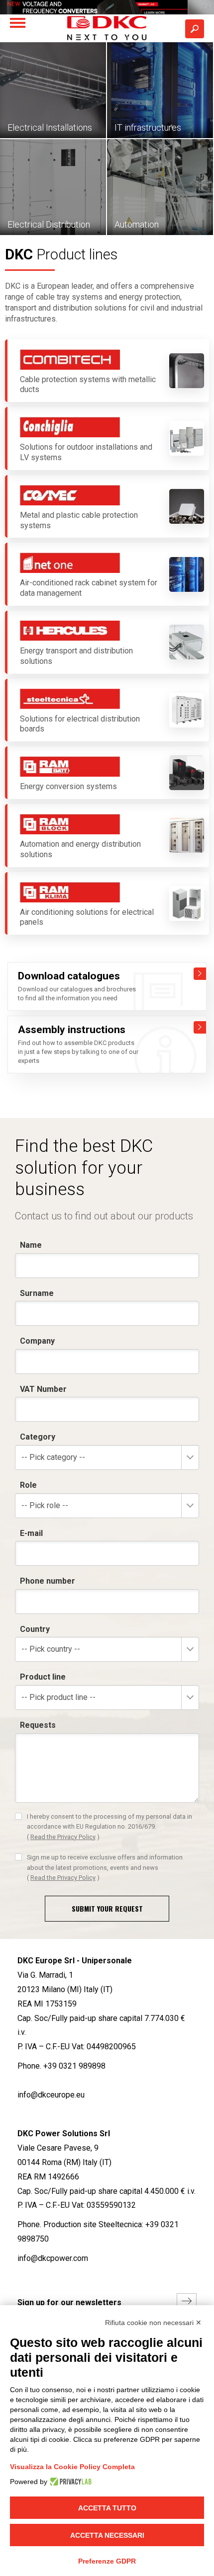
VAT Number (43, 1389)
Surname (37, 1293)
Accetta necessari (107, 2535)
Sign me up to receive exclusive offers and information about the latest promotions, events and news (105, 1867)
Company (37, 1341)
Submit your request (107, 1908)
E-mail (31, 1533)
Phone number (48, 1581)
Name (31, 1245)
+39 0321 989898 (74, 2066)
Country (35, 1629)
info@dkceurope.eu (51, 2095)
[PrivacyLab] (69, 2482)
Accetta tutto (107, 2508)
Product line (43, 1677)
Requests (38, 1725)
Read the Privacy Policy (63, 1837)
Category (38, 1437)
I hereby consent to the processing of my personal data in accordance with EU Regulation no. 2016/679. (109, 1827)
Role (28, 1485)
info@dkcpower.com (53, 2258)
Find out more (200, 974)
